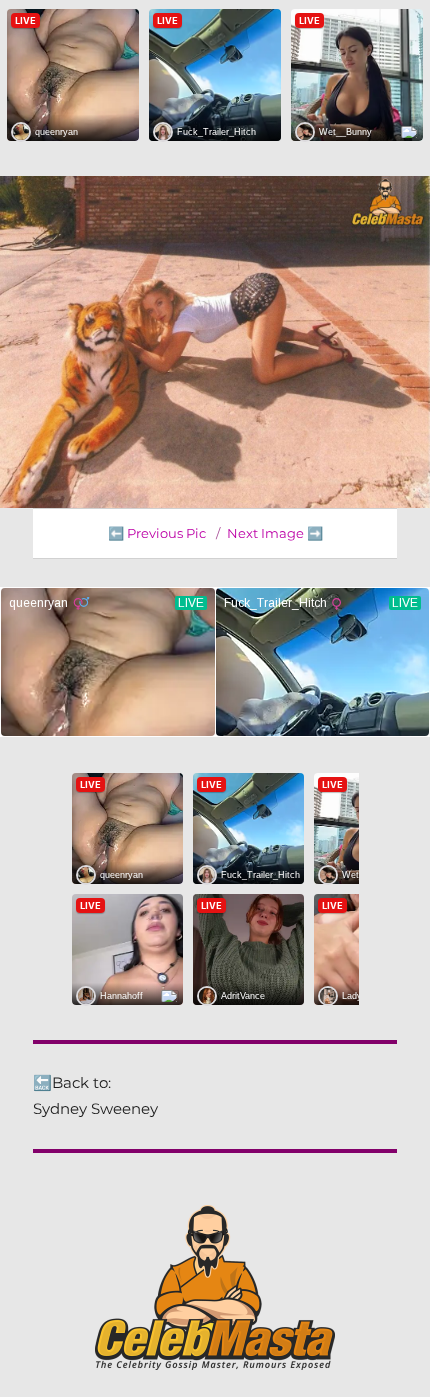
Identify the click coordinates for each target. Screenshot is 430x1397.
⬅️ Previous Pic (157, 533)
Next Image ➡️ (275, 533)
